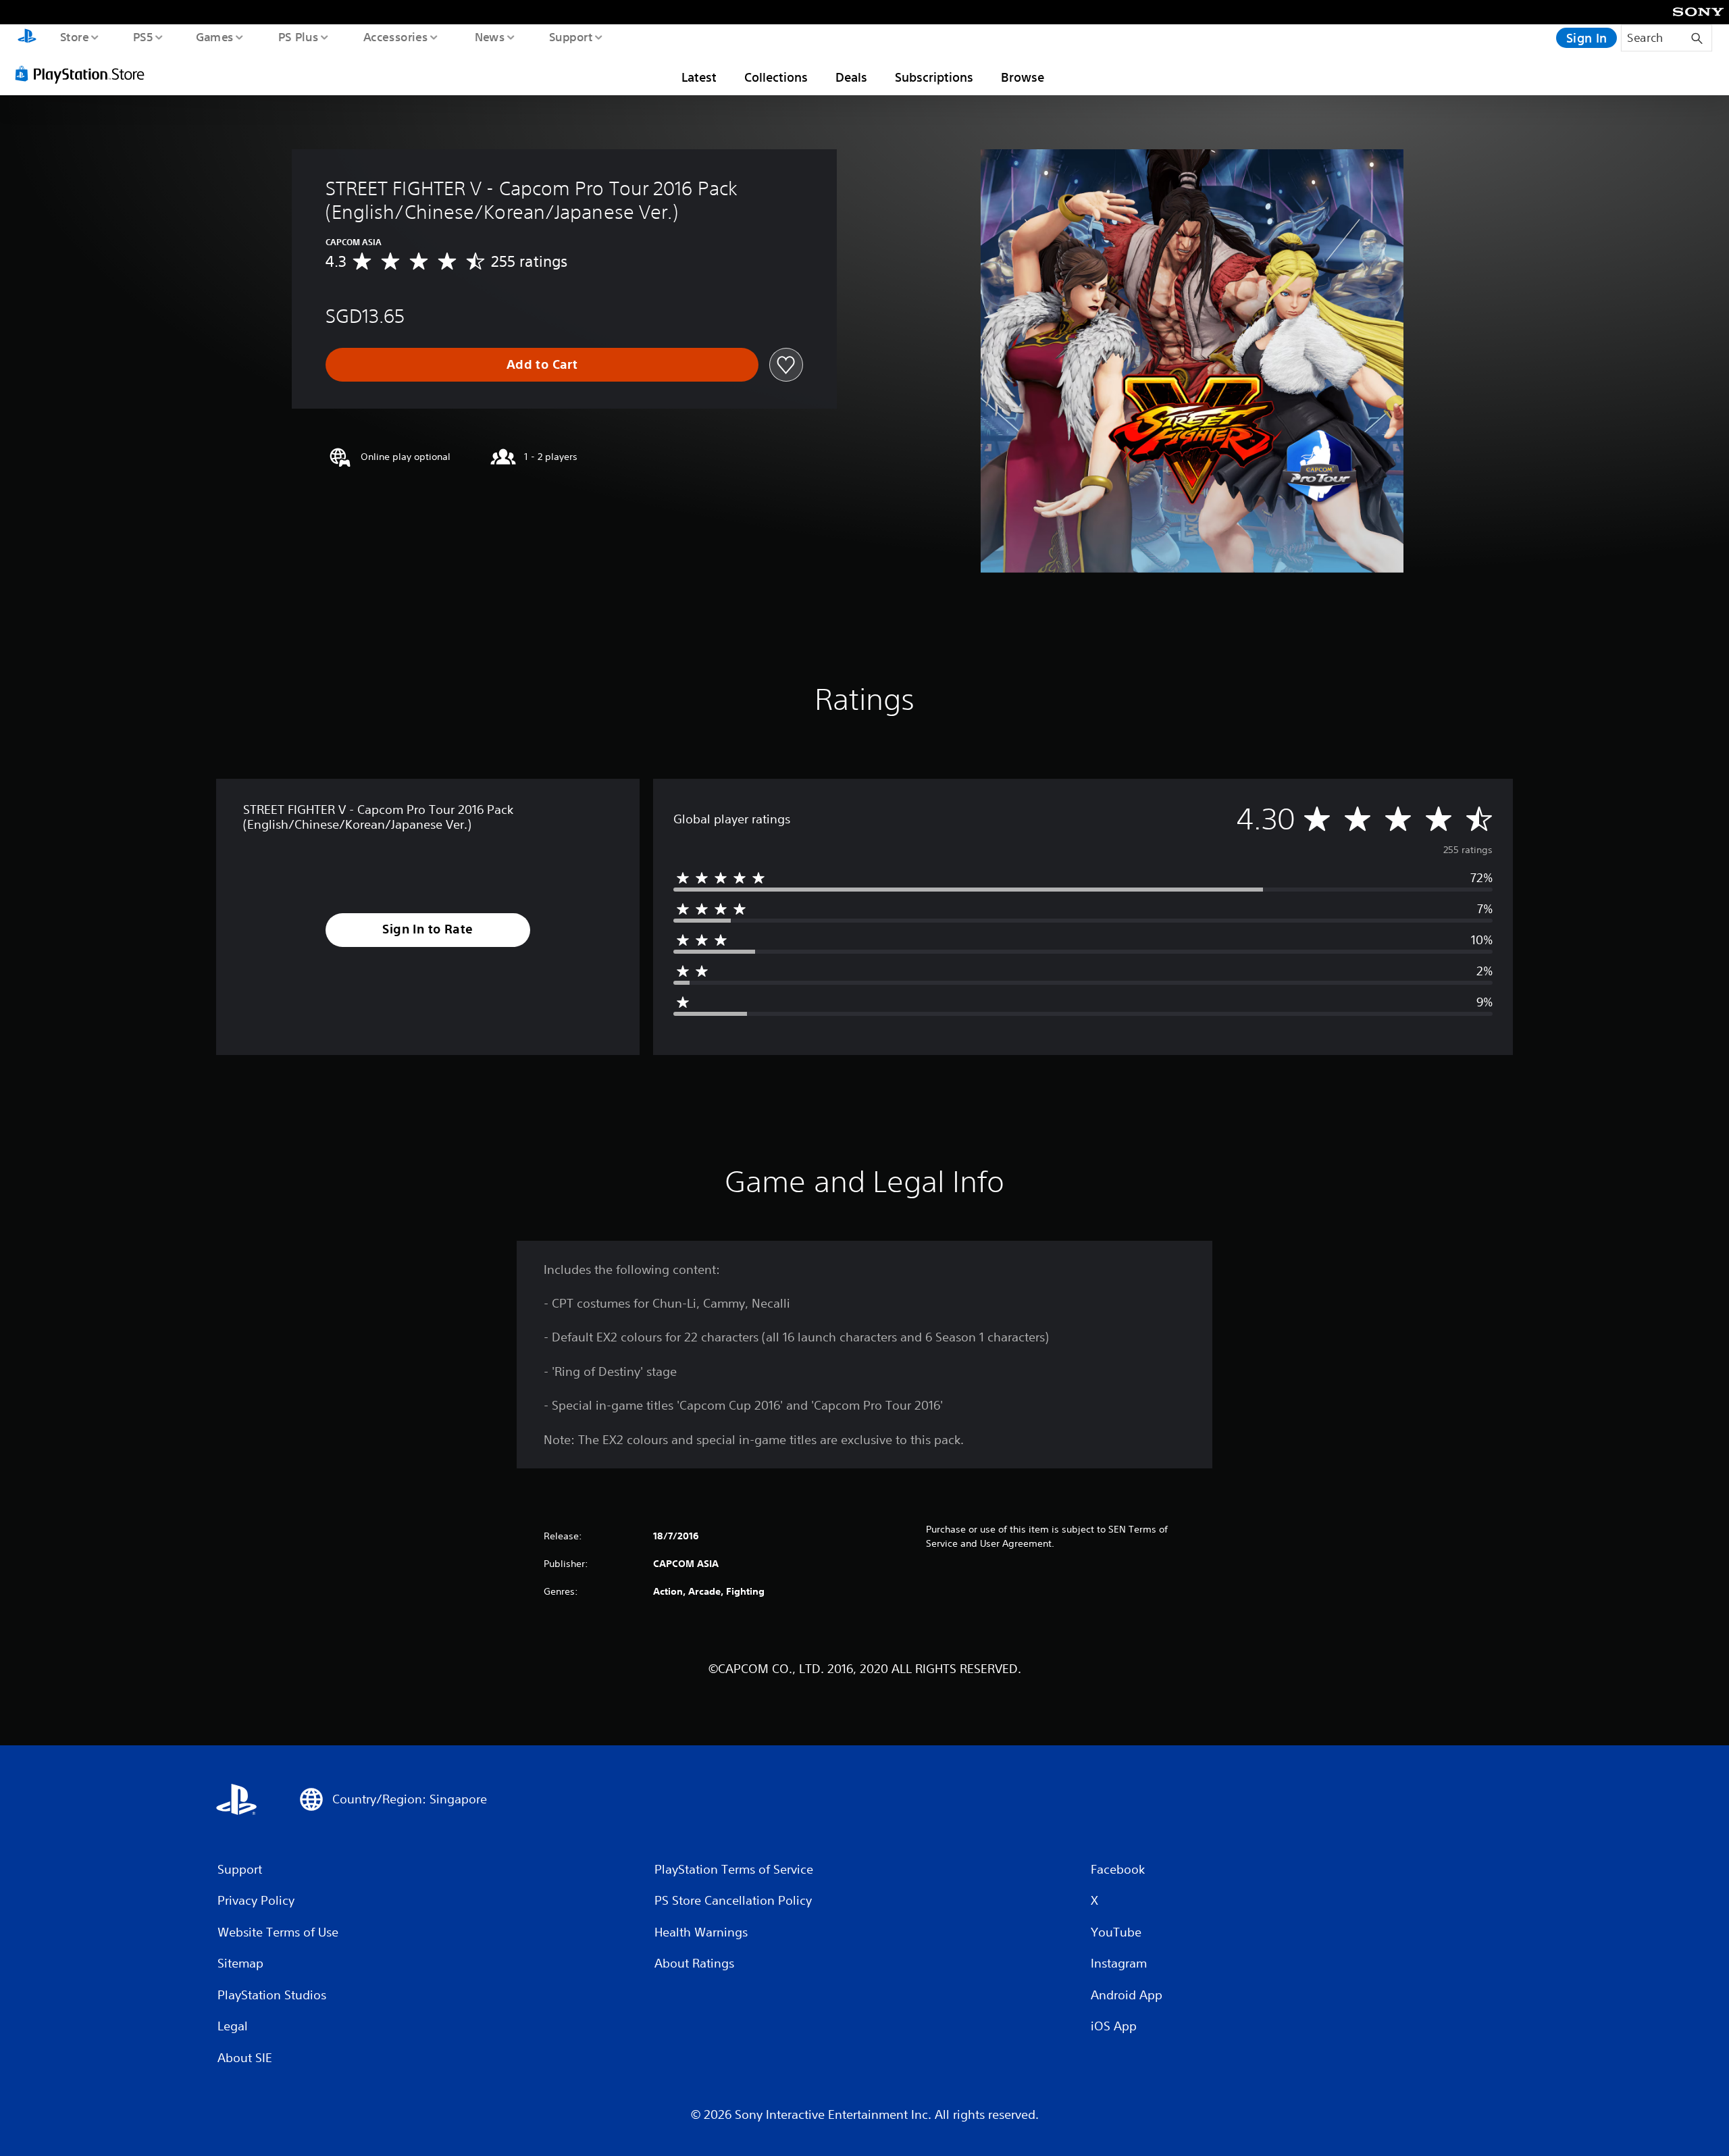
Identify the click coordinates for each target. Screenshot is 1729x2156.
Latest (699, 77)
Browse (1023, 77)
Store (74, 36)
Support (570, 36)
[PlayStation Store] (84, 74)
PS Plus (298, 36)
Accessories (395, 36)
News (490, 36)
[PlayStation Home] (27, 38)
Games (214, 36)
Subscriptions (934, 77)
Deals (851, 77)
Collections (776, 77)
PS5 (143, 36)
